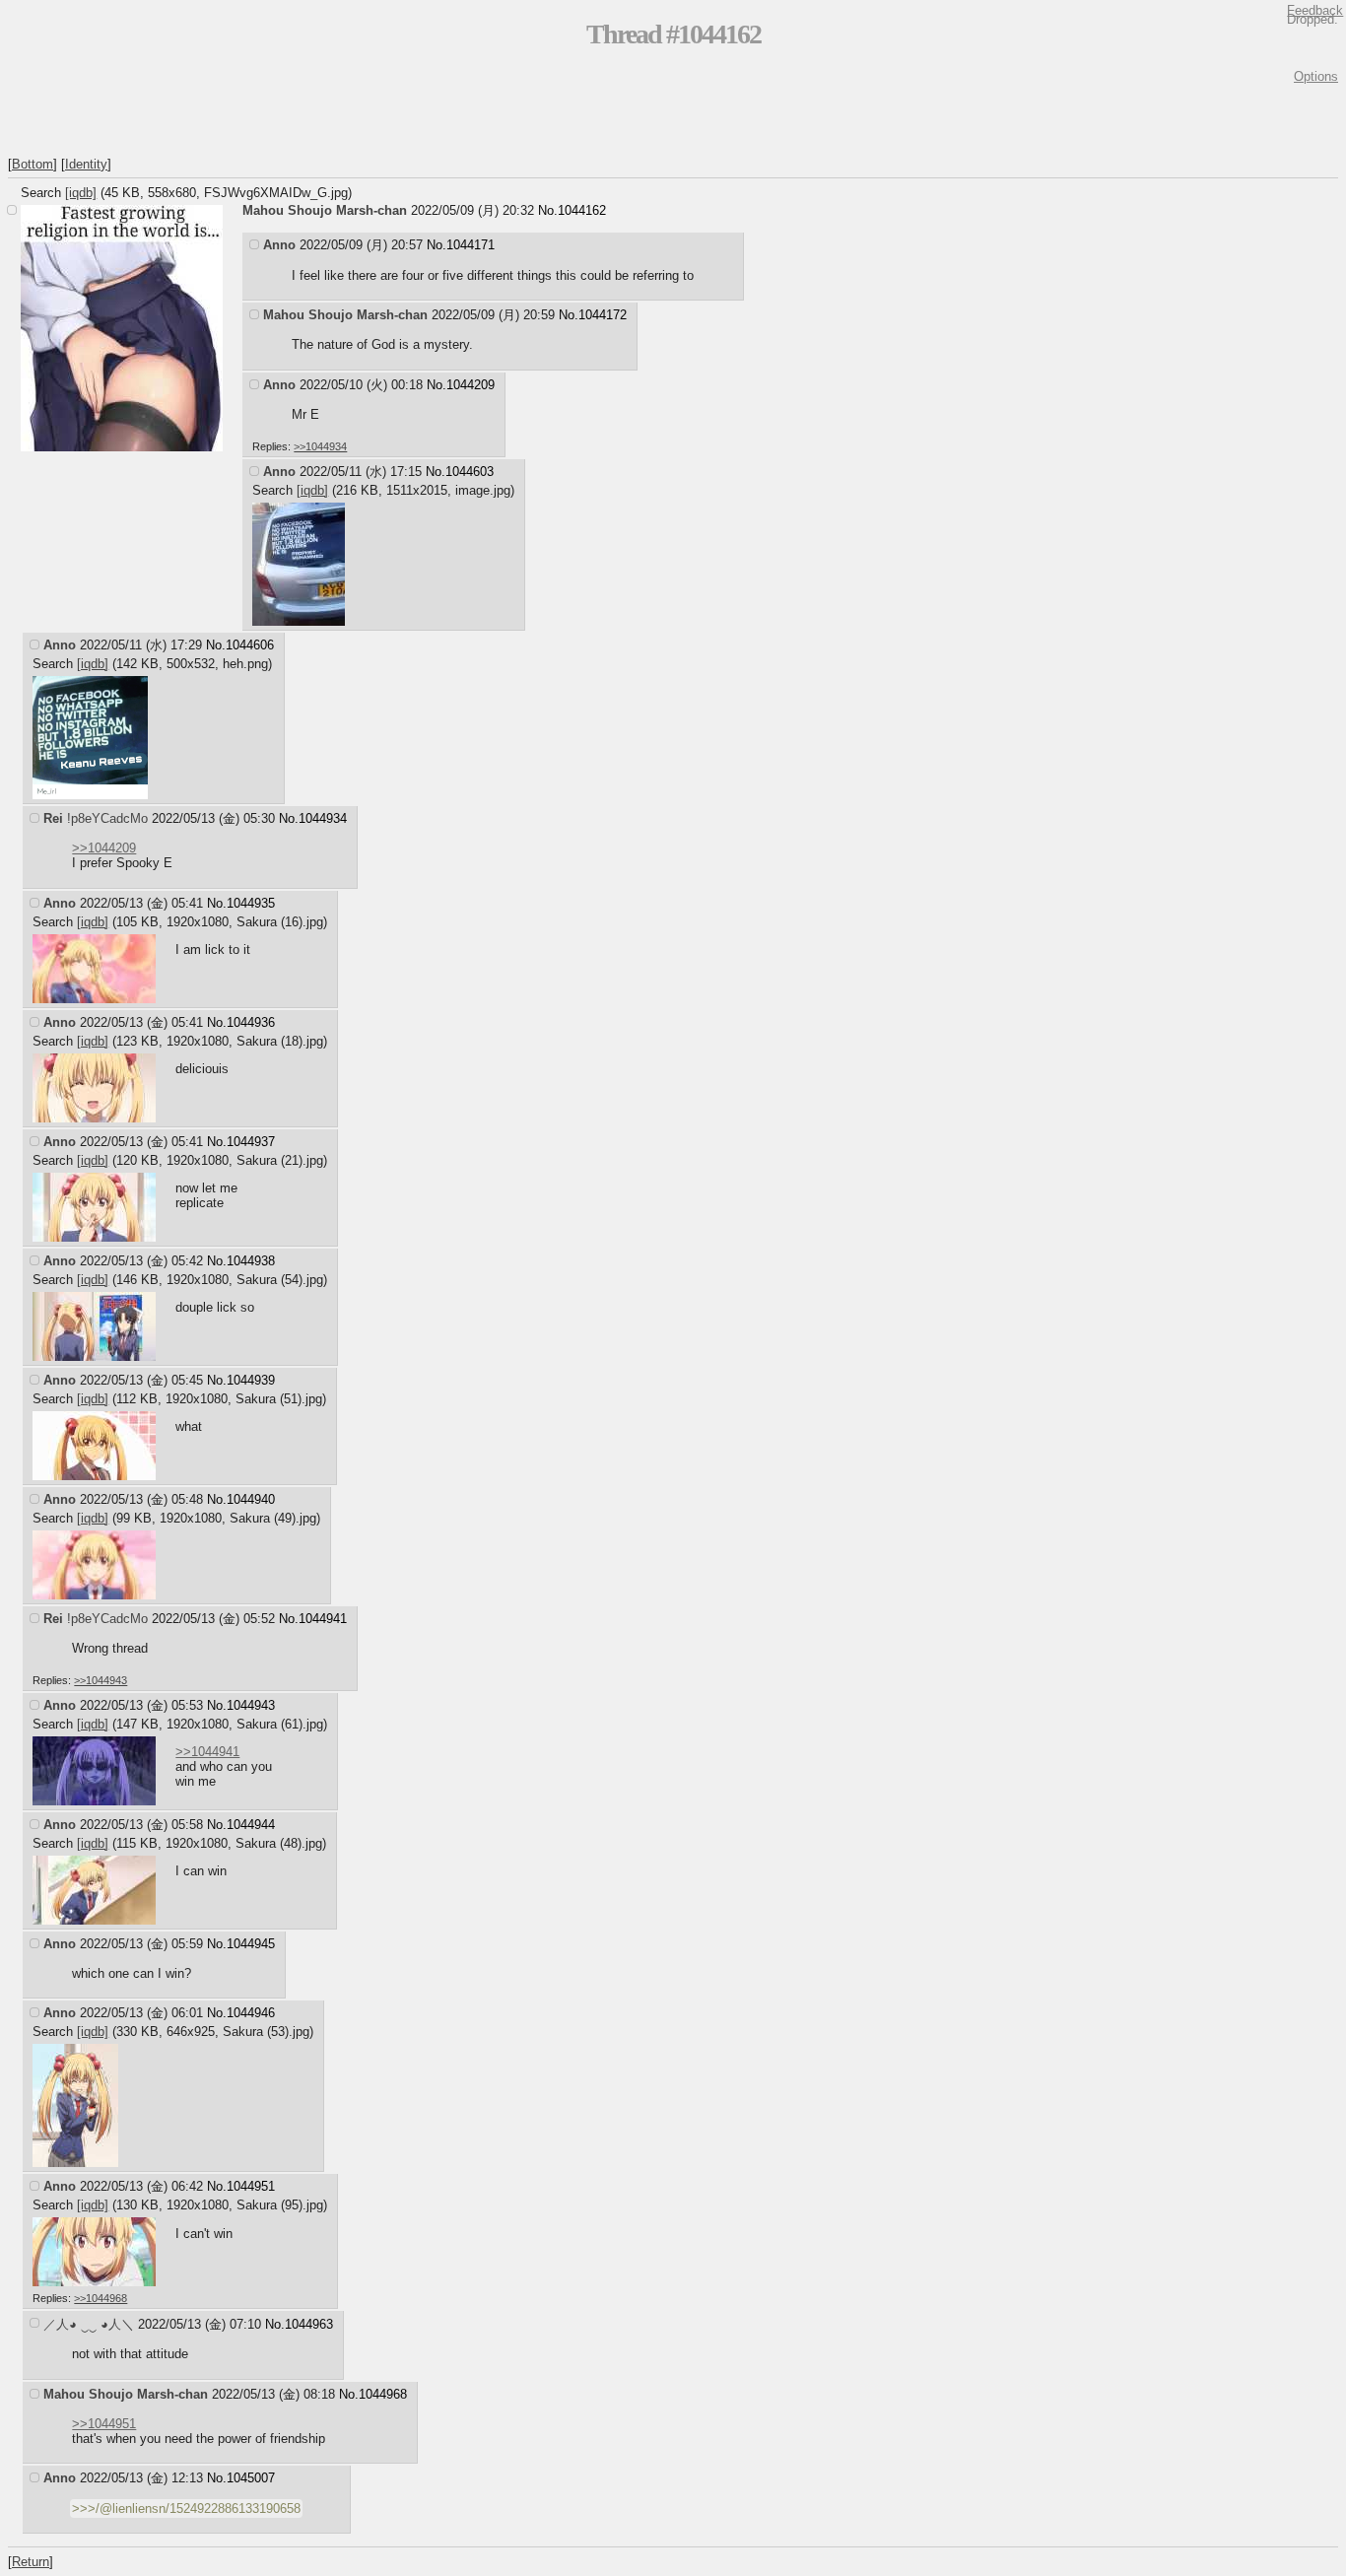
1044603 (470, 472)
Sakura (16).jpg (280, 922)
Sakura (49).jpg (273, 1518)
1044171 (471, 245)
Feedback (1315, 10)
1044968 (383, 2394)
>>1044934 (320, 446)
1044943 (251, 1705)
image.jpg (483, 490)
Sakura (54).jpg (280, 1280)
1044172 (603, 315)
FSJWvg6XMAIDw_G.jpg (276, 193)
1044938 (251, 1261)
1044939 (251, 1380)
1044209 (471, 385)
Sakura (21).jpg (280, 1160)
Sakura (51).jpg (279, 1399)
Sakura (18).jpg (280, 1041)
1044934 (323, 818)
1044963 (309, 2324)
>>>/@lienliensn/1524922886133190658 (186, 2508)
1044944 (251, 1825)
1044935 (251, 903)
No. (548, 210)
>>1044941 (207, 1752)
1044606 (250, 645)
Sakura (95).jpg (280, 2205)
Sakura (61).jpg (280, 1724)
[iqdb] (81, 193)
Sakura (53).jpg (266, 2032)
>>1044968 (101, 2298)
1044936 (251, 1022)
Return (31, 2562)
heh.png (245, 664)
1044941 (323, 1619)
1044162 (582, 210)
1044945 (251, 1944)
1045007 (251, 2478)
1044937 (251, 1142)
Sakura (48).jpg (279, 1843)
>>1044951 (104, 2424)
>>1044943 (101, 1680)
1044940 (251, 1499)
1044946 (251, 2013)
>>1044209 (104, 848)
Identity (86, 164)
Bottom (33, 164)
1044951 (251, 2186)
